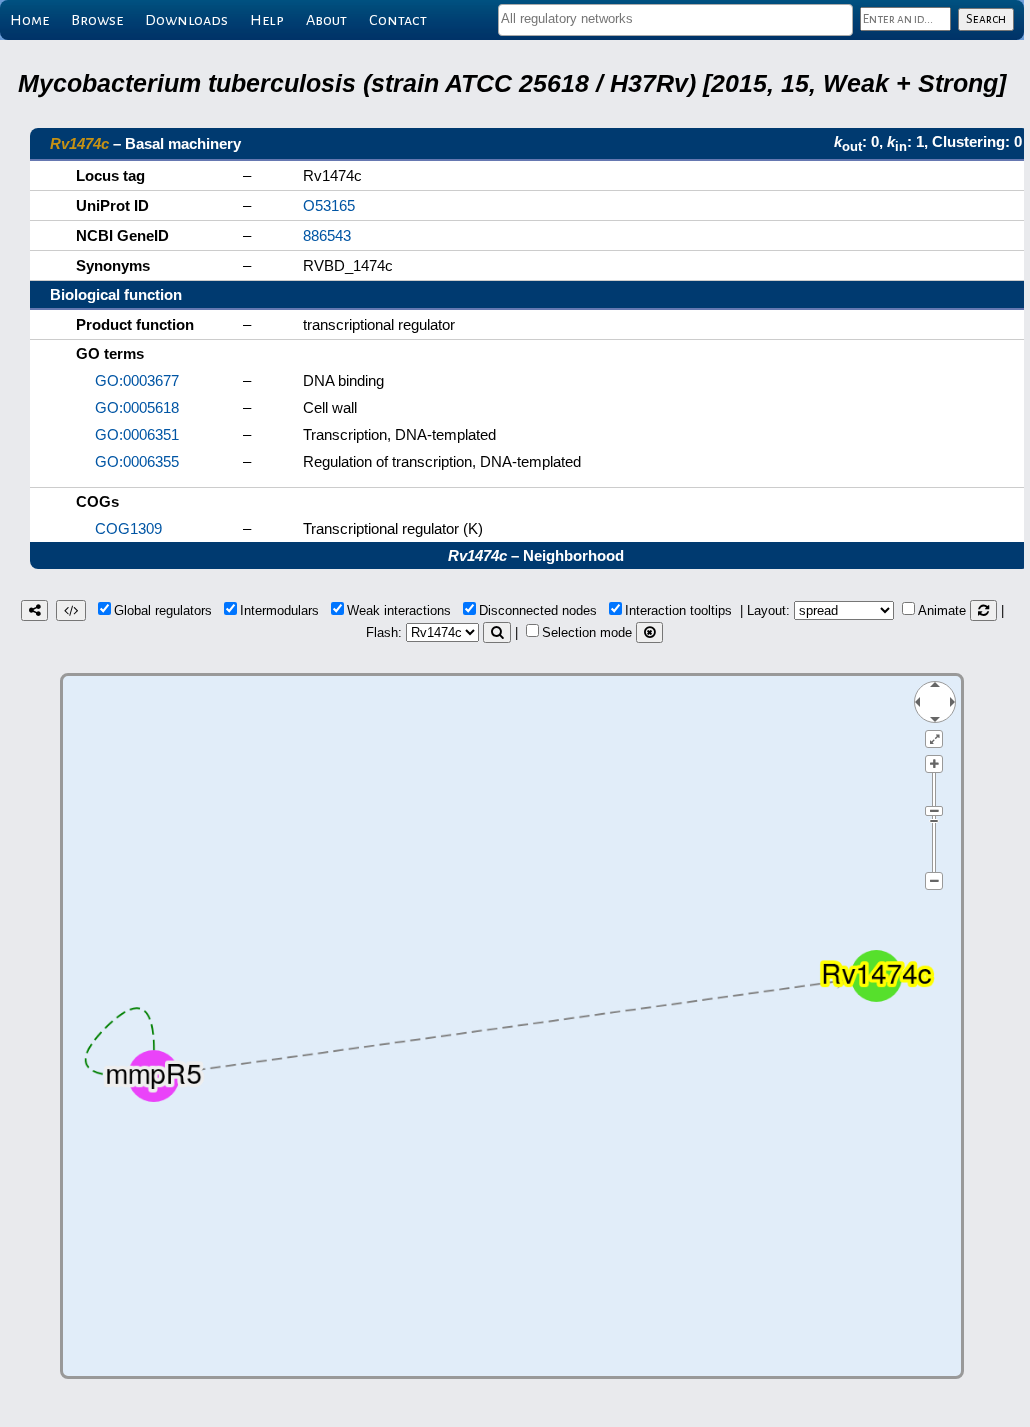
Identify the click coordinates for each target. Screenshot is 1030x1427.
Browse (97, 20)
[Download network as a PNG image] (34, 610)
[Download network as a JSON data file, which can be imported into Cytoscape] (71, 610)
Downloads (186, 20)
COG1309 (128, 528)
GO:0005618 (137, 407)
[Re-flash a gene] (497, 632)
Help (267, 20)
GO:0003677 (137, 380)
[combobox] (675, 20)
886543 (327, 235)
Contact (398, 20)
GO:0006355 (137, 461)
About (326, 20)
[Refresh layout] (983, 610)
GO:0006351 (137, 434)
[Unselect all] (649, 632)
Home (29, 20)
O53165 (329, 205)
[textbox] (675, 18)
